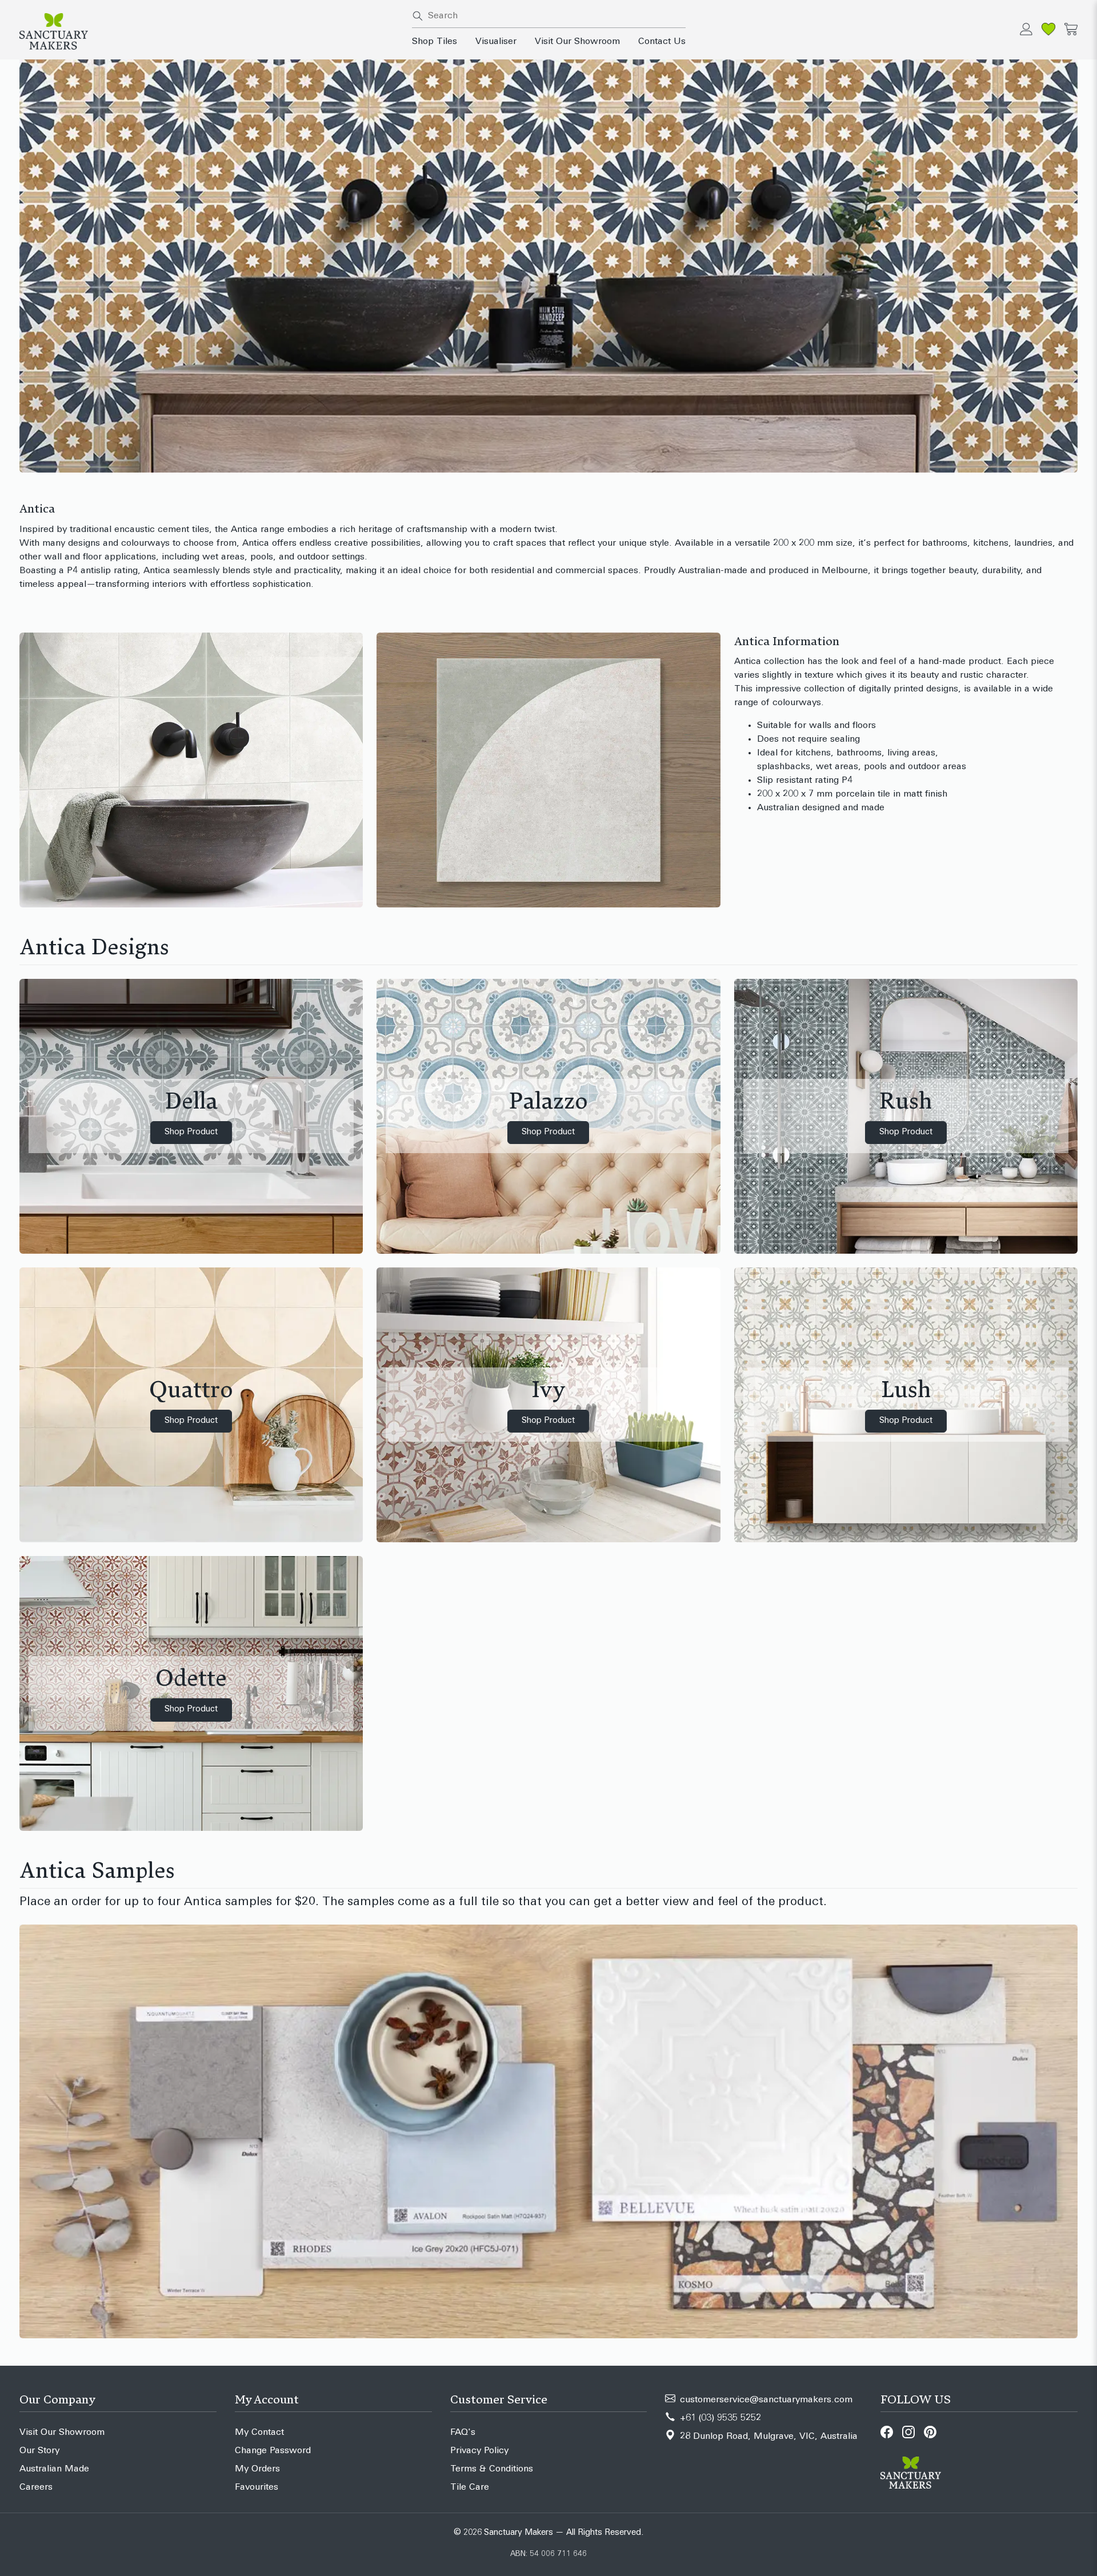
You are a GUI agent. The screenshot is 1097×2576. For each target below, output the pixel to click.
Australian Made (54, 2469)
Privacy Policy (479, 2451)
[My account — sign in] (1026, 29)
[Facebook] (887, 2432)
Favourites (257, 2487)
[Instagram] (908, 2432)
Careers (36, 2487)
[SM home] (209, 31)
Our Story (39, 2451)
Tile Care (470, 2487)
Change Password (273, 2451)
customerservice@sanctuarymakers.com (766, 2400)
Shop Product (191, 1132)
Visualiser (496, 42)
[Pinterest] (930, 2432)
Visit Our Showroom (577, 42)
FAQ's (463, 2433)
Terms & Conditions (492, 2469)
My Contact (259, 2433)
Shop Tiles (435, 42)
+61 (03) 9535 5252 (720, 2418)
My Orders (257, 2469)
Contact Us (662, 42)
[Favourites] (1048, 29)
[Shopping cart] (1071, 29)
